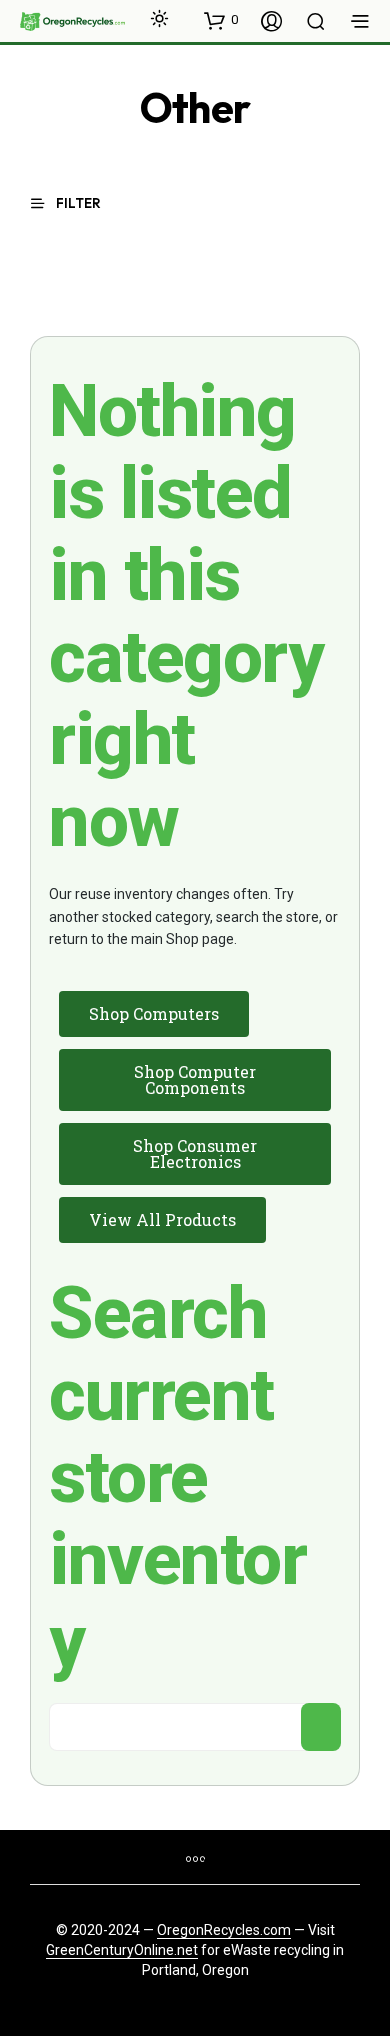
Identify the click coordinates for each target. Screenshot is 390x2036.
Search (321, 1727)
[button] (221, 20)
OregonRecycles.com (224, 1930)
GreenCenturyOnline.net (122, 1950)
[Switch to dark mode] (159, 18)
